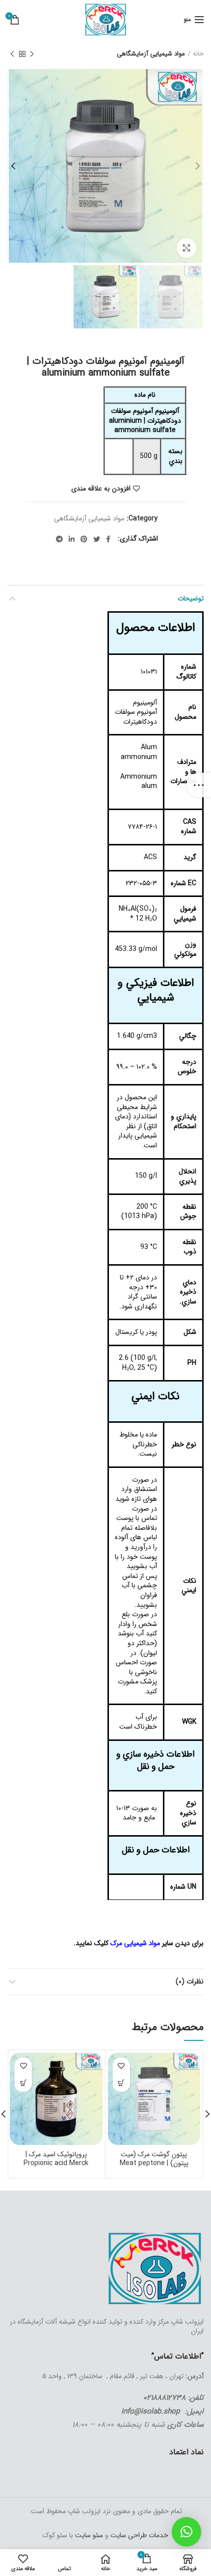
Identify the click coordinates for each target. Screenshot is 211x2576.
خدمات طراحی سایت (138, 2535)
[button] (186, 2532)
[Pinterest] (84, 539)
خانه (198, 54)
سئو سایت (89, 2535)
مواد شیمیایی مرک (136, 1943)
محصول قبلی (32, 54)
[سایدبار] (199, 785)
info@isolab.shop (151, 2412)
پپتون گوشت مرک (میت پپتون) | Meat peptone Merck (154, 2163)
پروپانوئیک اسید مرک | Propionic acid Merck (56, 2159)
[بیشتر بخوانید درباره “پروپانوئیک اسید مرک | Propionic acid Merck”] (23, 2083)
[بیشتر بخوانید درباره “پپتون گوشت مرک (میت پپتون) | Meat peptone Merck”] (121, 2083)
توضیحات (191, 598)
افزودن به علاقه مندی (101, 488)
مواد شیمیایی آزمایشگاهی (151, 54)
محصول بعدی (12, 54)
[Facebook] (108, 539)
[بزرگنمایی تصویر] (186, 248)
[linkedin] (72, 539)
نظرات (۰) (190, 1981)
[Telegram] (59, 539)
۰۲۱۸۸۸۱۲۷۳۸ (164, 2398)
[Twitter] (97, 539)
